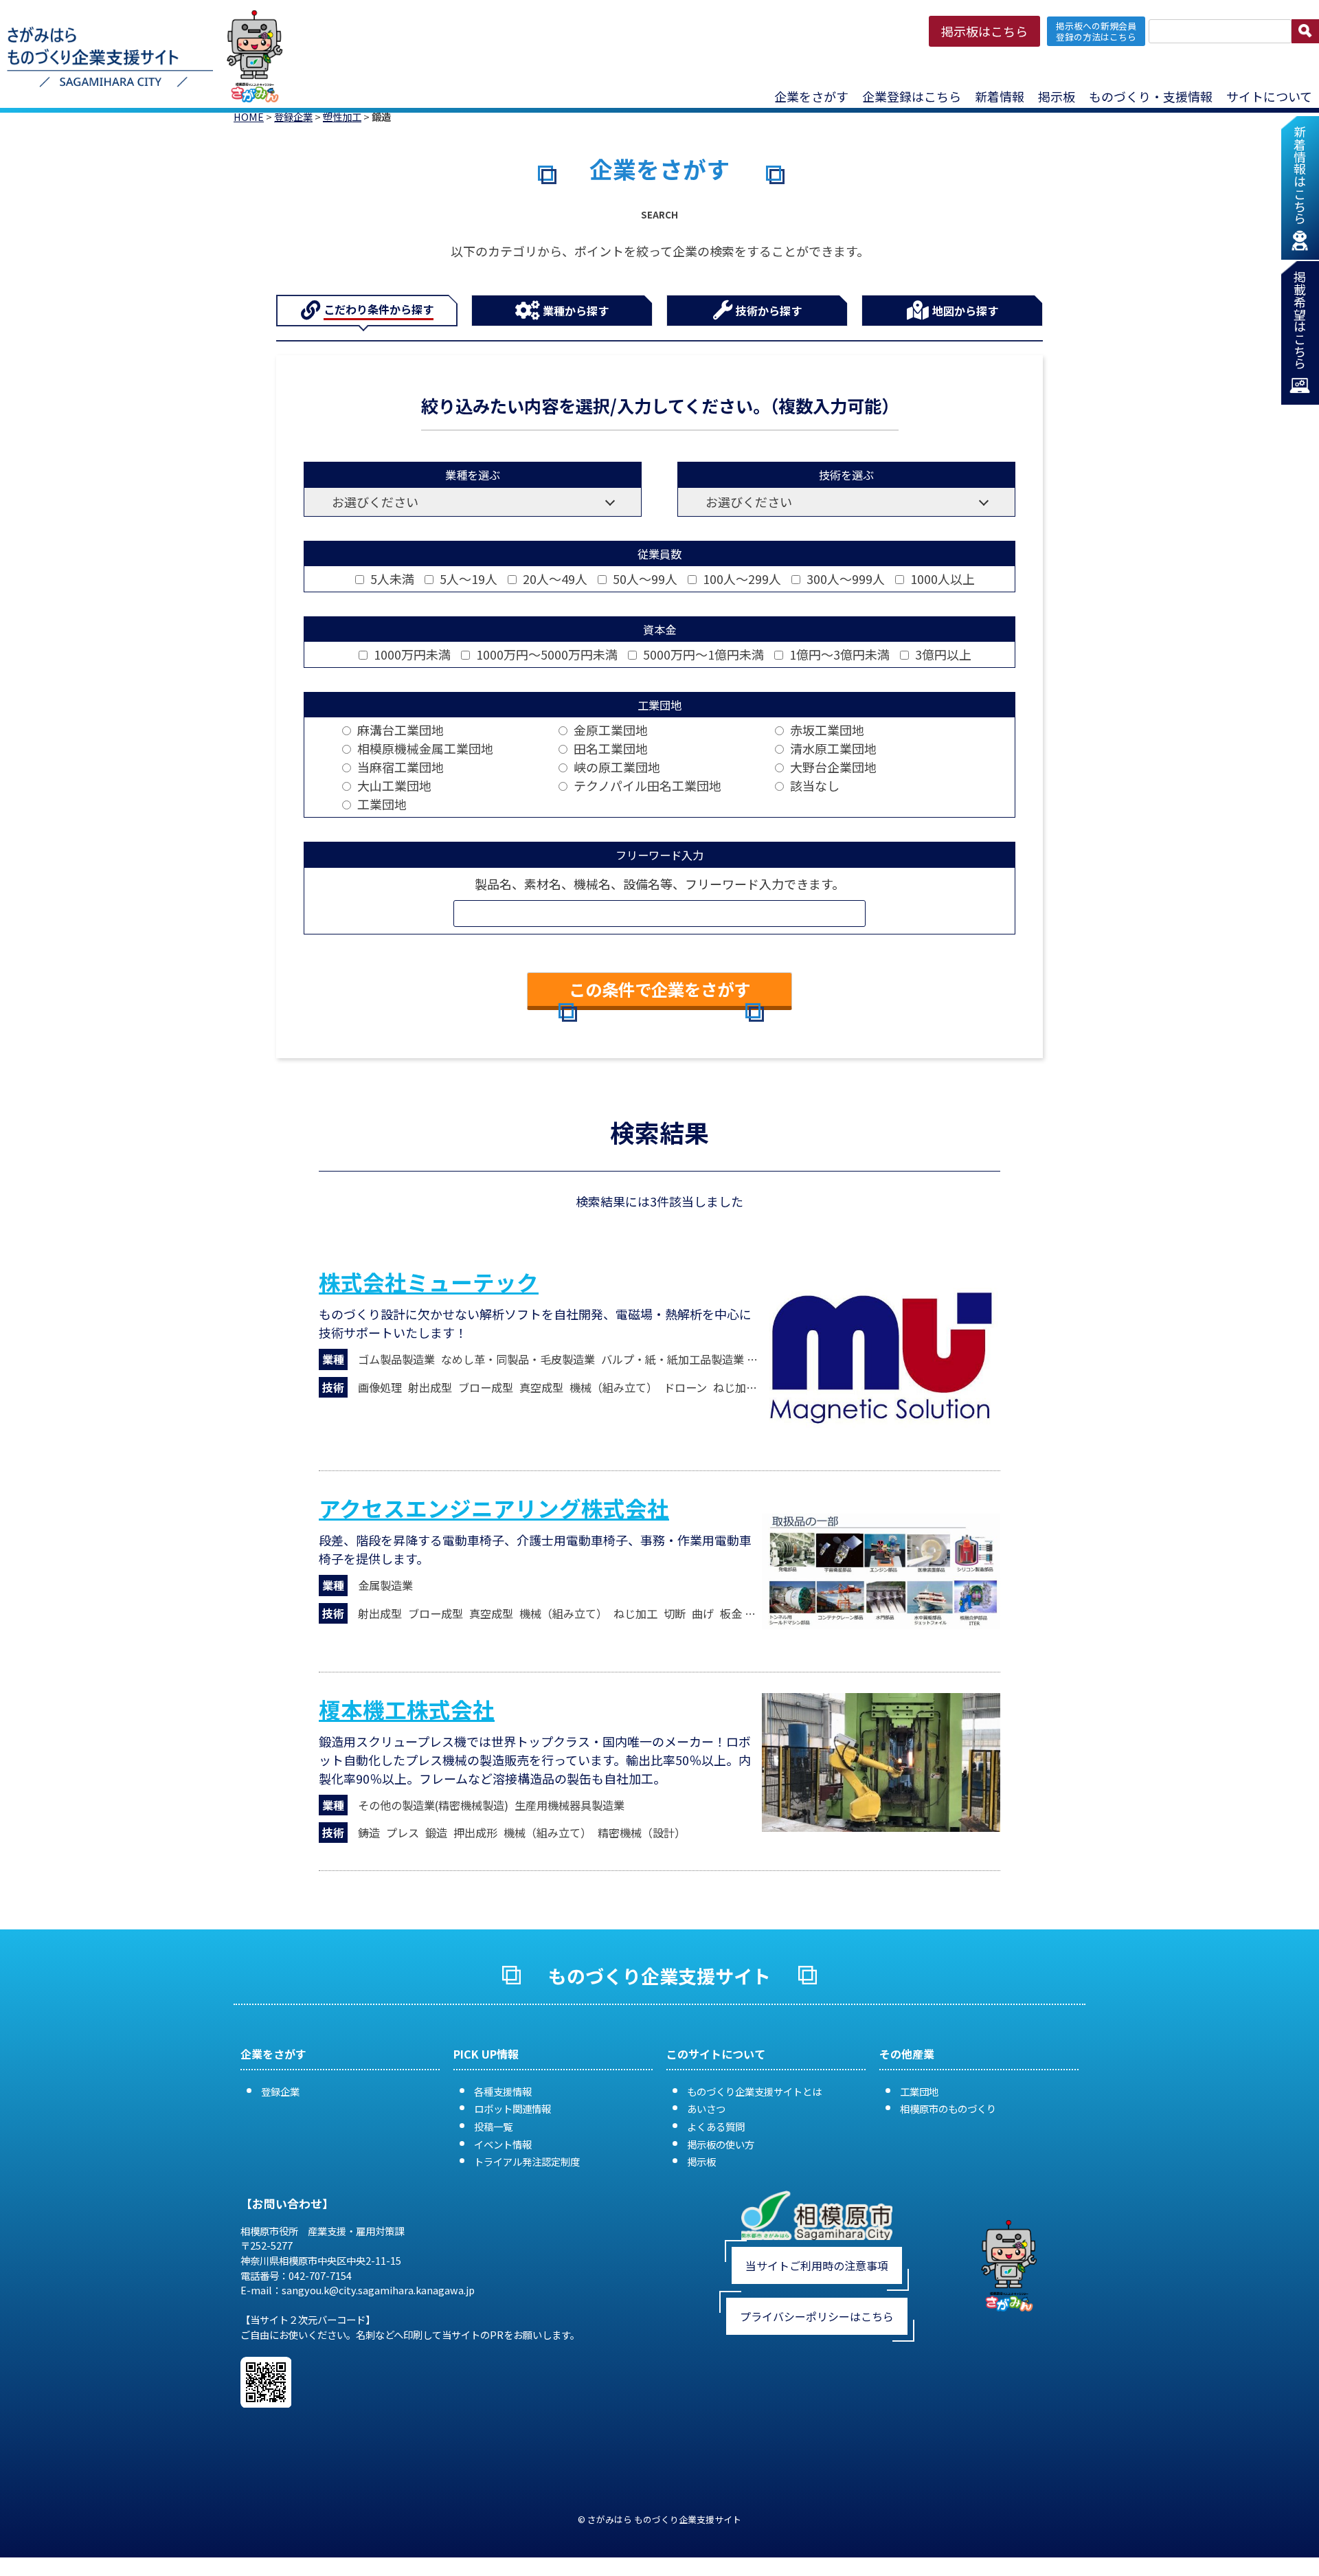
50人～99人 (644, 579)
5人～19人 (467, 579)
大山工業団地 (393, 785)
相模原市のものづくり (948, 2108)
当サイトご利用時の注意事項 (817, 2265)
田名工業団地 (609, 748)
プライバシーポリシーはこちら (817, 2316)
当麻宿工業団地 (399, 767)
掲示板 (701, 2161)
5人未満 (391, 579)
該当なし (813, 785)
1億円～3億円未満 (838, 654)
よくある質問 (716, 2126)
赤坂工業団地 (826, 730)
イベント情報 (503, 2144)
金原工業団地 (609, 730)
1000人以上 (941, 579)
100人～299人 (741, 579)
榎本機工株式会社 (407, 1709)
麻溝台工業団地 (399, 730)
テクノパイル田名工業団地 (646, 785)
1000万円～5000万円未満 (545, 654)
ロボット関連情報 (512, 2108)
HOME (249, 116)
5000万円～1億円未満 (702, 654)
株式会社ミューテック (429, 1281)
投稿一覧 (493, 2126)
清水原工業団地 (832, 748)
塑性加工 (342, 116)
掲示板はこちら (984, 31)
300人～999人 (844, 579)
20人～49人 (554, 579)
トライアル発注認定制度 (527, 2161)
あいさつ (706, 2108)
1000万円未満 (411, 654)
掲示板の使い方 (721, 2144)
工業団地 (381, 804)
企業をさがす (811, 96)
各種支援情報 (503, 2091)
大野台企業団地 (832, 767)
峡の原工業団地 (616, 767)
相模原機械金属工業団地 (424, 748)
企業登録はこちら (912, 96)
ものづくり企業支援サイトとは (754, 2091)
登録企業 (293, 116)
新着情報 (1000, 96)
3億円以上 (942, 654)
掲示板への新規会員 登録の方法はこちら (1096, 31)
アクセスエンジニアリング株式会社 (494, 1508)
